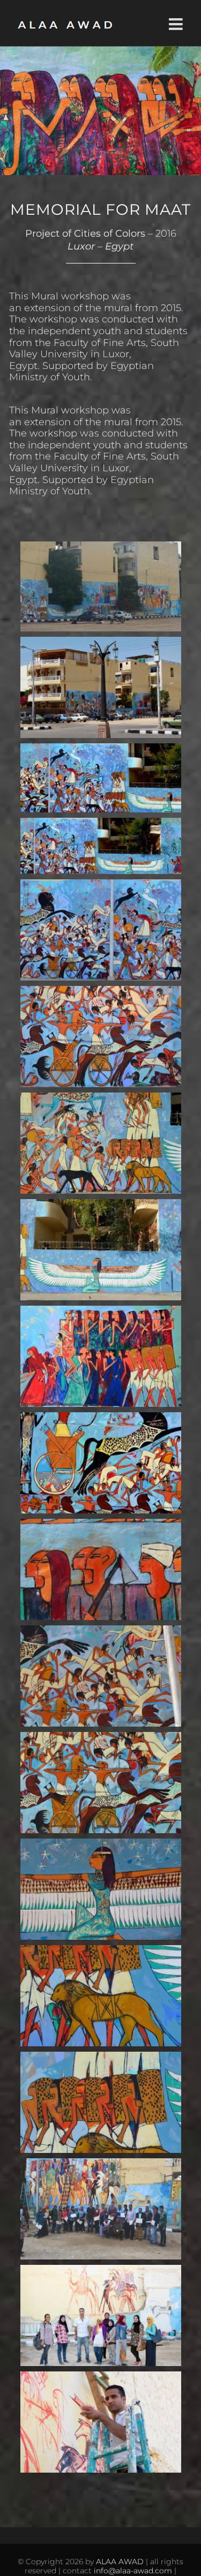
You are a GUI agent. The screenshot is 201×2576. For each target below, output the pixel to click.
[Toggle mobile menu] (177, 24)
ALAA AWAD (120, 2562)
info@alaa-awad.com (133, 2571)
